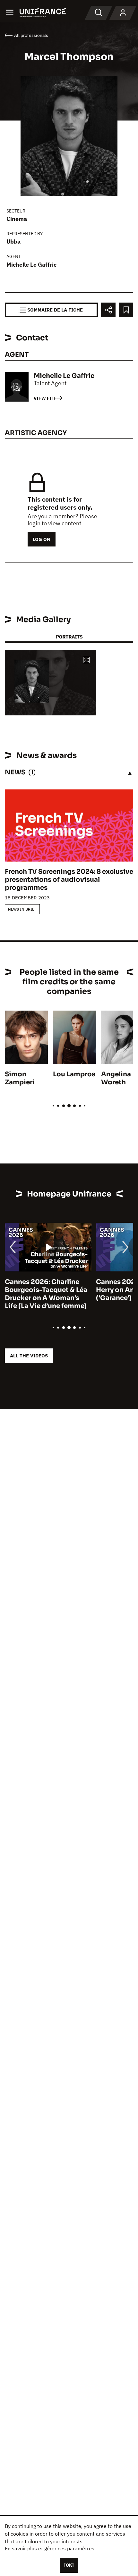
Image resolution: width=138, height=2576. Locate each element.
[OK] (69, 2565)
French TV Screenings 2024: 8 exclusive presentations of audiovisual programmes (69, 880)
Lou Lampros (74, 1074)
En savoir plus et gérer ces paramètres (50, 2548)
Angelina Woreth (116, 1078)
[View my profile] (123, 13)
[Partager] (108, 310)
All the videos (29, 1356)
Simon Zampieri (20, 1078)
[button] (86, 660)
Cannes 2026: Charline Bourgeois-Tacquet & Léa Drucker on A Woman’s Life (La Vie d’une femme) (46, 1294)
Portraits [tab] (69, 637)
